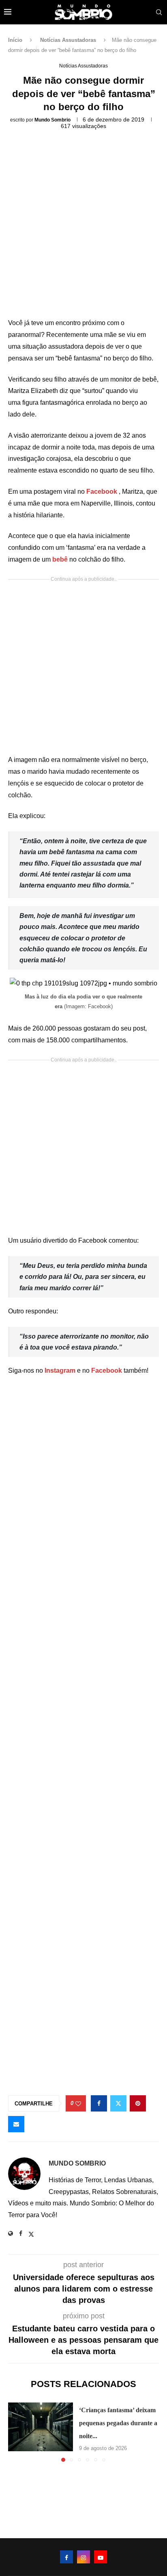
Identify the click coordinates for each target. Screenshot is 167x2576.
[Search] (159, 12)
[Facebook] (66, 2557)
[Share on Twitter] (118, 2103)
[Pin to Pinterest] (138, 2103)
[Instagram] (83, 2557)
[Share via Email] (16, 2124)
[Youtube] (101, 2557)
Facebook (103, 492)
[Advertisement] (83, 227)
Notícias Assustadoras (68, 40)
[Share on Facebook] (99, 2103)
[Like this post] (78, 2104)
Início (15, 40)
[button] (15, 2432)
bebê (61, 559)
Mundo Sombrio (52, 120)
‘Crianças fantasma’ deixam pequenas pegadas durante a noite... (118, 2423)
